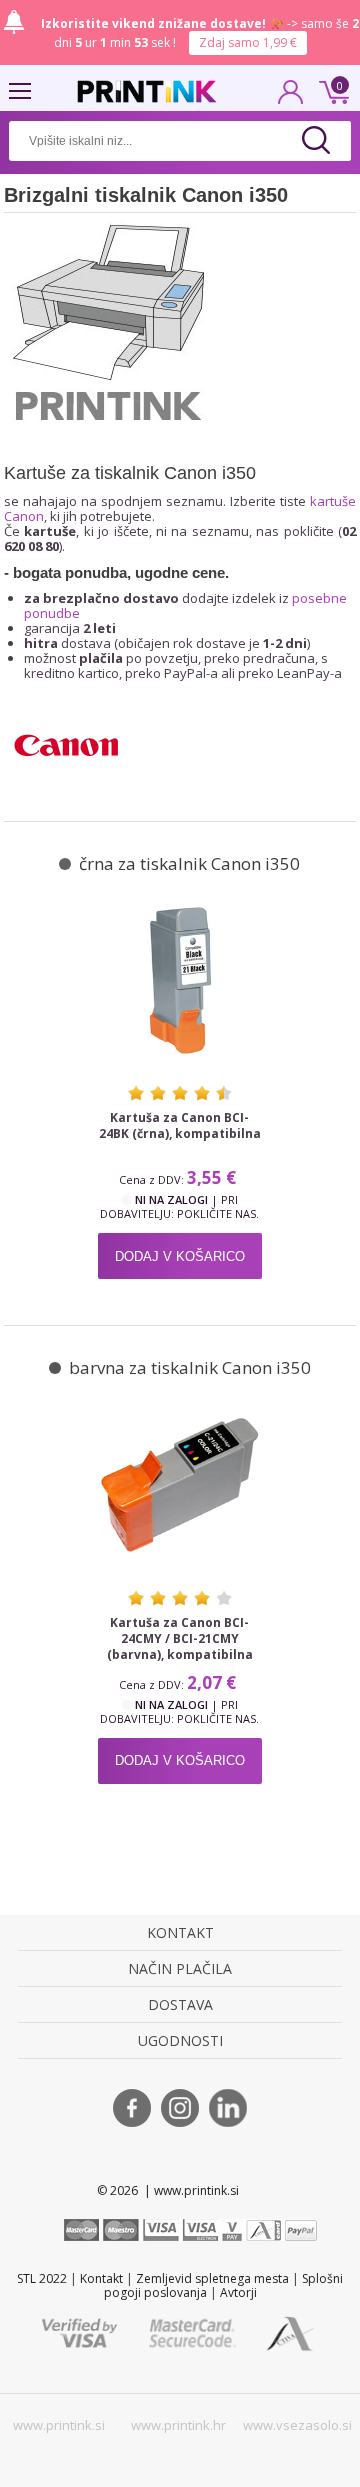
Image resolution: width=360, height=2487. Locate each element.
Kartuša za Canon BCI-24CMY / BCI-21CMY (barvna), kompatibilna (180, 1639)
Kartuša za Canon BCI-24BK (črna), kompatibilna (180, 1126)
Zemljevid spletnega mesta (212, 2278)
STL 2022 (42, 2278)
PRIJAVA (291, 98)
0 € (331, 90)
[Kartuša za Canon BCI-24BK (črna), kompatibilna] (180, 980)
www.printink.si (59, 2425)
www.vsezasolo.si (297, 2425)
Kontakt (101, 2278)
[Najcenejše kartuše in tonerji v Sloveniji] (147, 91)
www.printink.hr (178, 2425)
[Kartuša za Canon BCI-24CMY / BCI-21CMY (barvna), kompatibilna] (180, 1484)
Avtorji (238, 2292)
